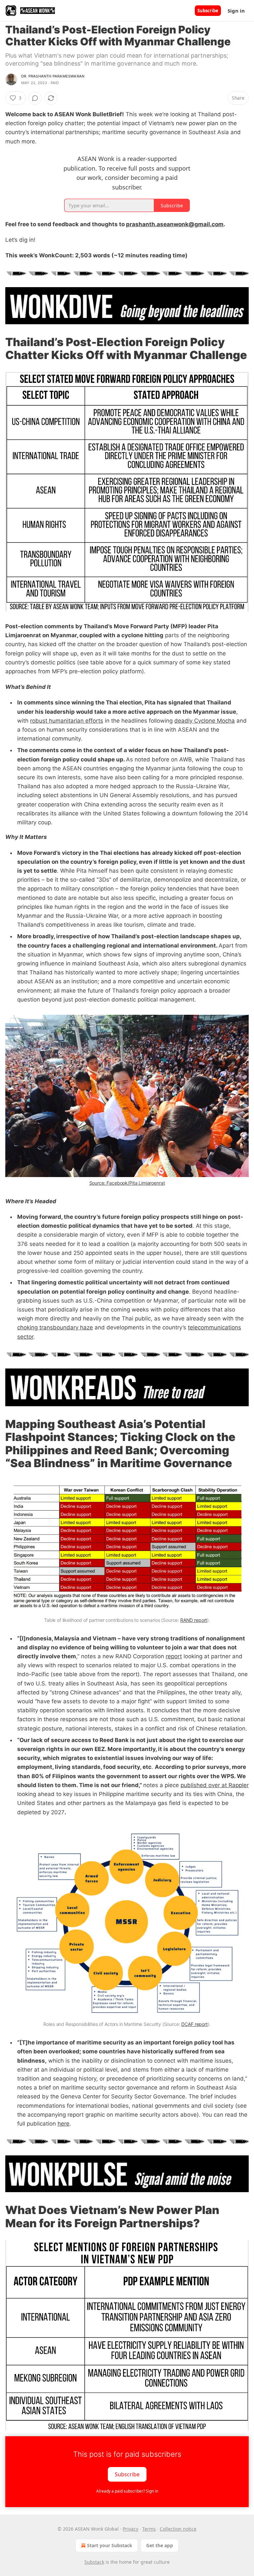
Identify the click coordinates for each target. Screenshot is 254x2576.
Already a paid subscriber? (127, 2491)
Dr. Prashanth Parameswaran (53, 76)
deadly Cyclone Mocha (205, 721)
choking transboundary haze (55, 1327)
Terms (149, 2529)
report (174, 1656)
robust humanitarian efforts (67, 721)
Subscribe (208, 11)
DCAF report (194, 2024)
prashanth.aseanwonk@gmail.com (175, 224)
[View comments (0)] (35, 98)
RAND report (194, 1620)
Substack (94, 2562)
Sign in (236, 11)
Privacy (130, 2529)
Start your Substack (110, 2545)
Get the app (160, 2545)
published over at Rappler (215, 1785)
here (63, 2124)
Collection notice (178, 2529)
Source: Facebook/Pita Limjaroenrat (127, 1183)
